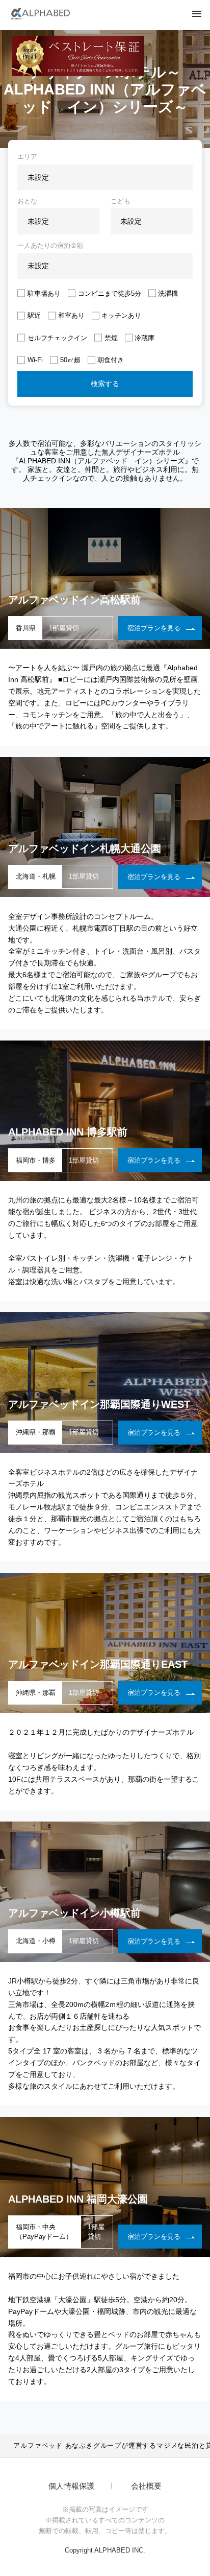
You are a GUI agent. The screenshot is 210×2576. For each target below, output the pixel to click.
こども (121, 201)
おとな (27, 201)
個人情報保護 (71, 2486)
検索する (105, 384)
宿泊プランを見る (154, 628)
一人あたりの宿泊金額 (50, 245)
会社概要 (146, 2486)
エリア (27, 157)
